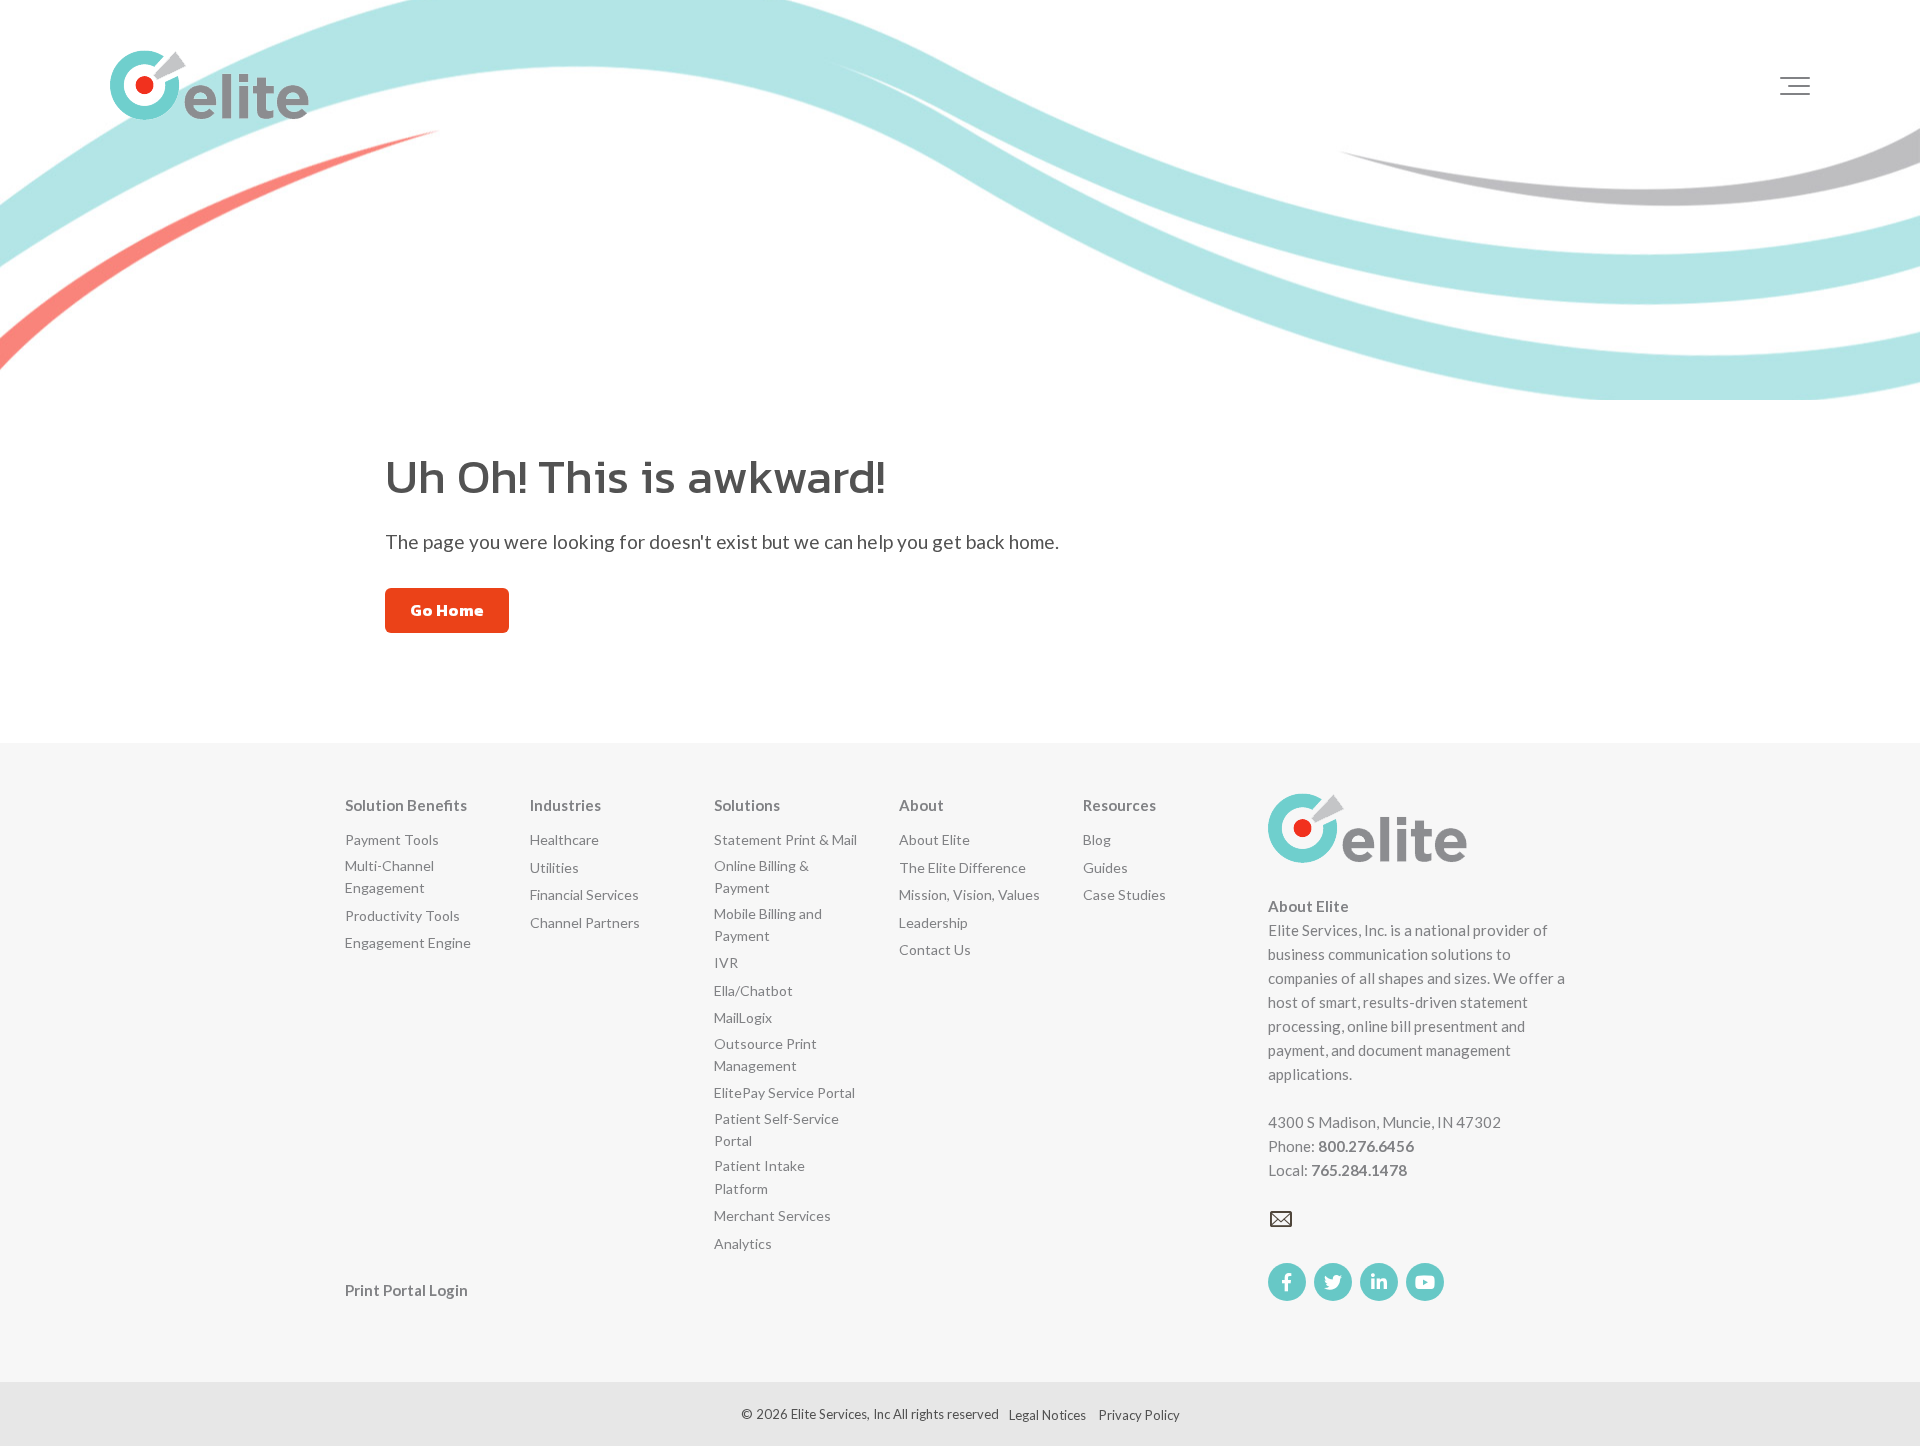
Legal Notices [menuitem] (1047, 1415)
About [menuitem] (921, 805)
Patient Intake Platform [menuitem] (759, 1176)
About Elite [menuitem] (934, 839)
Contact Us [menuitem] (935, 949)
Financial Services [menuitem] (584, 894)
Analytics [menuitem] (743, 1243)
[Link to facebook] (1287, 1282)
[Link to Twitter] (1333, 1282)
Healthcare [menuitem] (564, 839)
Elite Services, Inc (840, 1414)
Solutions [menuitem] (747, 805)
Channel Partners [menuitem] (585, 922)
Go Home (447, 610)
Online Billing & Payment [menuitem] (761, 876)
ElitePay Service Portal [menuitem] (784, 1092)
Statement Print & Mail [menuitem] (785, 839)
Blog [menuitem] (1097, 839)
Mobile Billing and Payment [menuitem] (768, 924)
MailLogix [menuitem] (743, 1017)
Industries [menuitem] (565, 805)
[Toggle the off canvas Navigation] (1795, 86)
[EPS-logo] (209, 86)
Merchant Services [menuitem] (772, 1215)
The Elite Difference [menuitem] (962, 867)
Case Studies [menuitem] (1124, 894)
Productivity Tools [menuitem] (402, 915)
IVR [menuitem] (726, 962)
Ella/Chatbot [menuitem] (753, 990)
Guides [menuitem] (1105, 867)
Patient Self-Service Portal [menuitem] (776, 1129)
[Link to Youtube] (1425, 1282)
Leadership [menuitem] (933, 922)
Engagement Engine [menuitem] (408, 942)
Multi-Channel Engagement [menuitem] (389, 876)
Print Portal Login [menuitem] (406, 1290)
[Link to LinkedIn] (1379, 1282)
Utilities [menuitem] (554, 867)
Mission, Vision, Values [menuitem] (969, 894)
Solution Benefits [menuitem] (406, 805)
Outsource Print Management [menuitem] (765, 1054)
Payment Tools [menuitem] (392, 839)
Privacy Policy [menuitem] (1139, 1415)
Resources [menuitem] (1119, 805)
